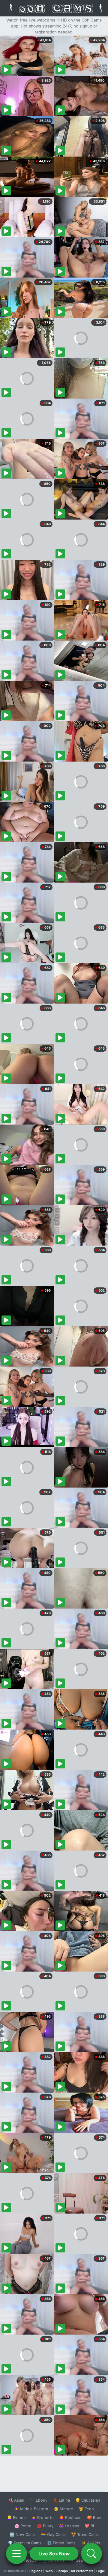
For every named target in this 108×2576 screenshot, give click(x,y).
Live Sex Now (54, 2554)
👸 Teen (86, 2509)
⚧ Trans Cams (85, 2534)
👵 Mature (63, 2509)
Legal (100, 2571)
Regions (36, 2571)
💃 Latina (61, 2500)
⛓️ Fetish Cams (61, 2543)
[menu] (16, 2554)
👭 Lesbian (69, 2526)
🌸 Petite (23, 2526)
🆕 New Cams (23, 2534)
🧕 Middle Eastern (31, 2509)
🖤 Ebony (39, 2500)
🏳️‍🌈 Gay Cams (53, 2534)
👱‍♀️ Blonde (16, 2517)
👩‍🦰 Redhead (70, 2517)
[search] (91, 2554)
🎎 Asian (16, 2500)
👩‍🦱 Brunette (42, 2517)
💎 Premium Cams (25, 2543)
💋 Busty (45, 2526)
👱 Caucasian (88, 2500)
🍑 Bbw (94, 2517)
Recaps (62, 2571)
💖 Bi (89, 2526)
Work (49, 2571)
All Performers (82, 2571)
